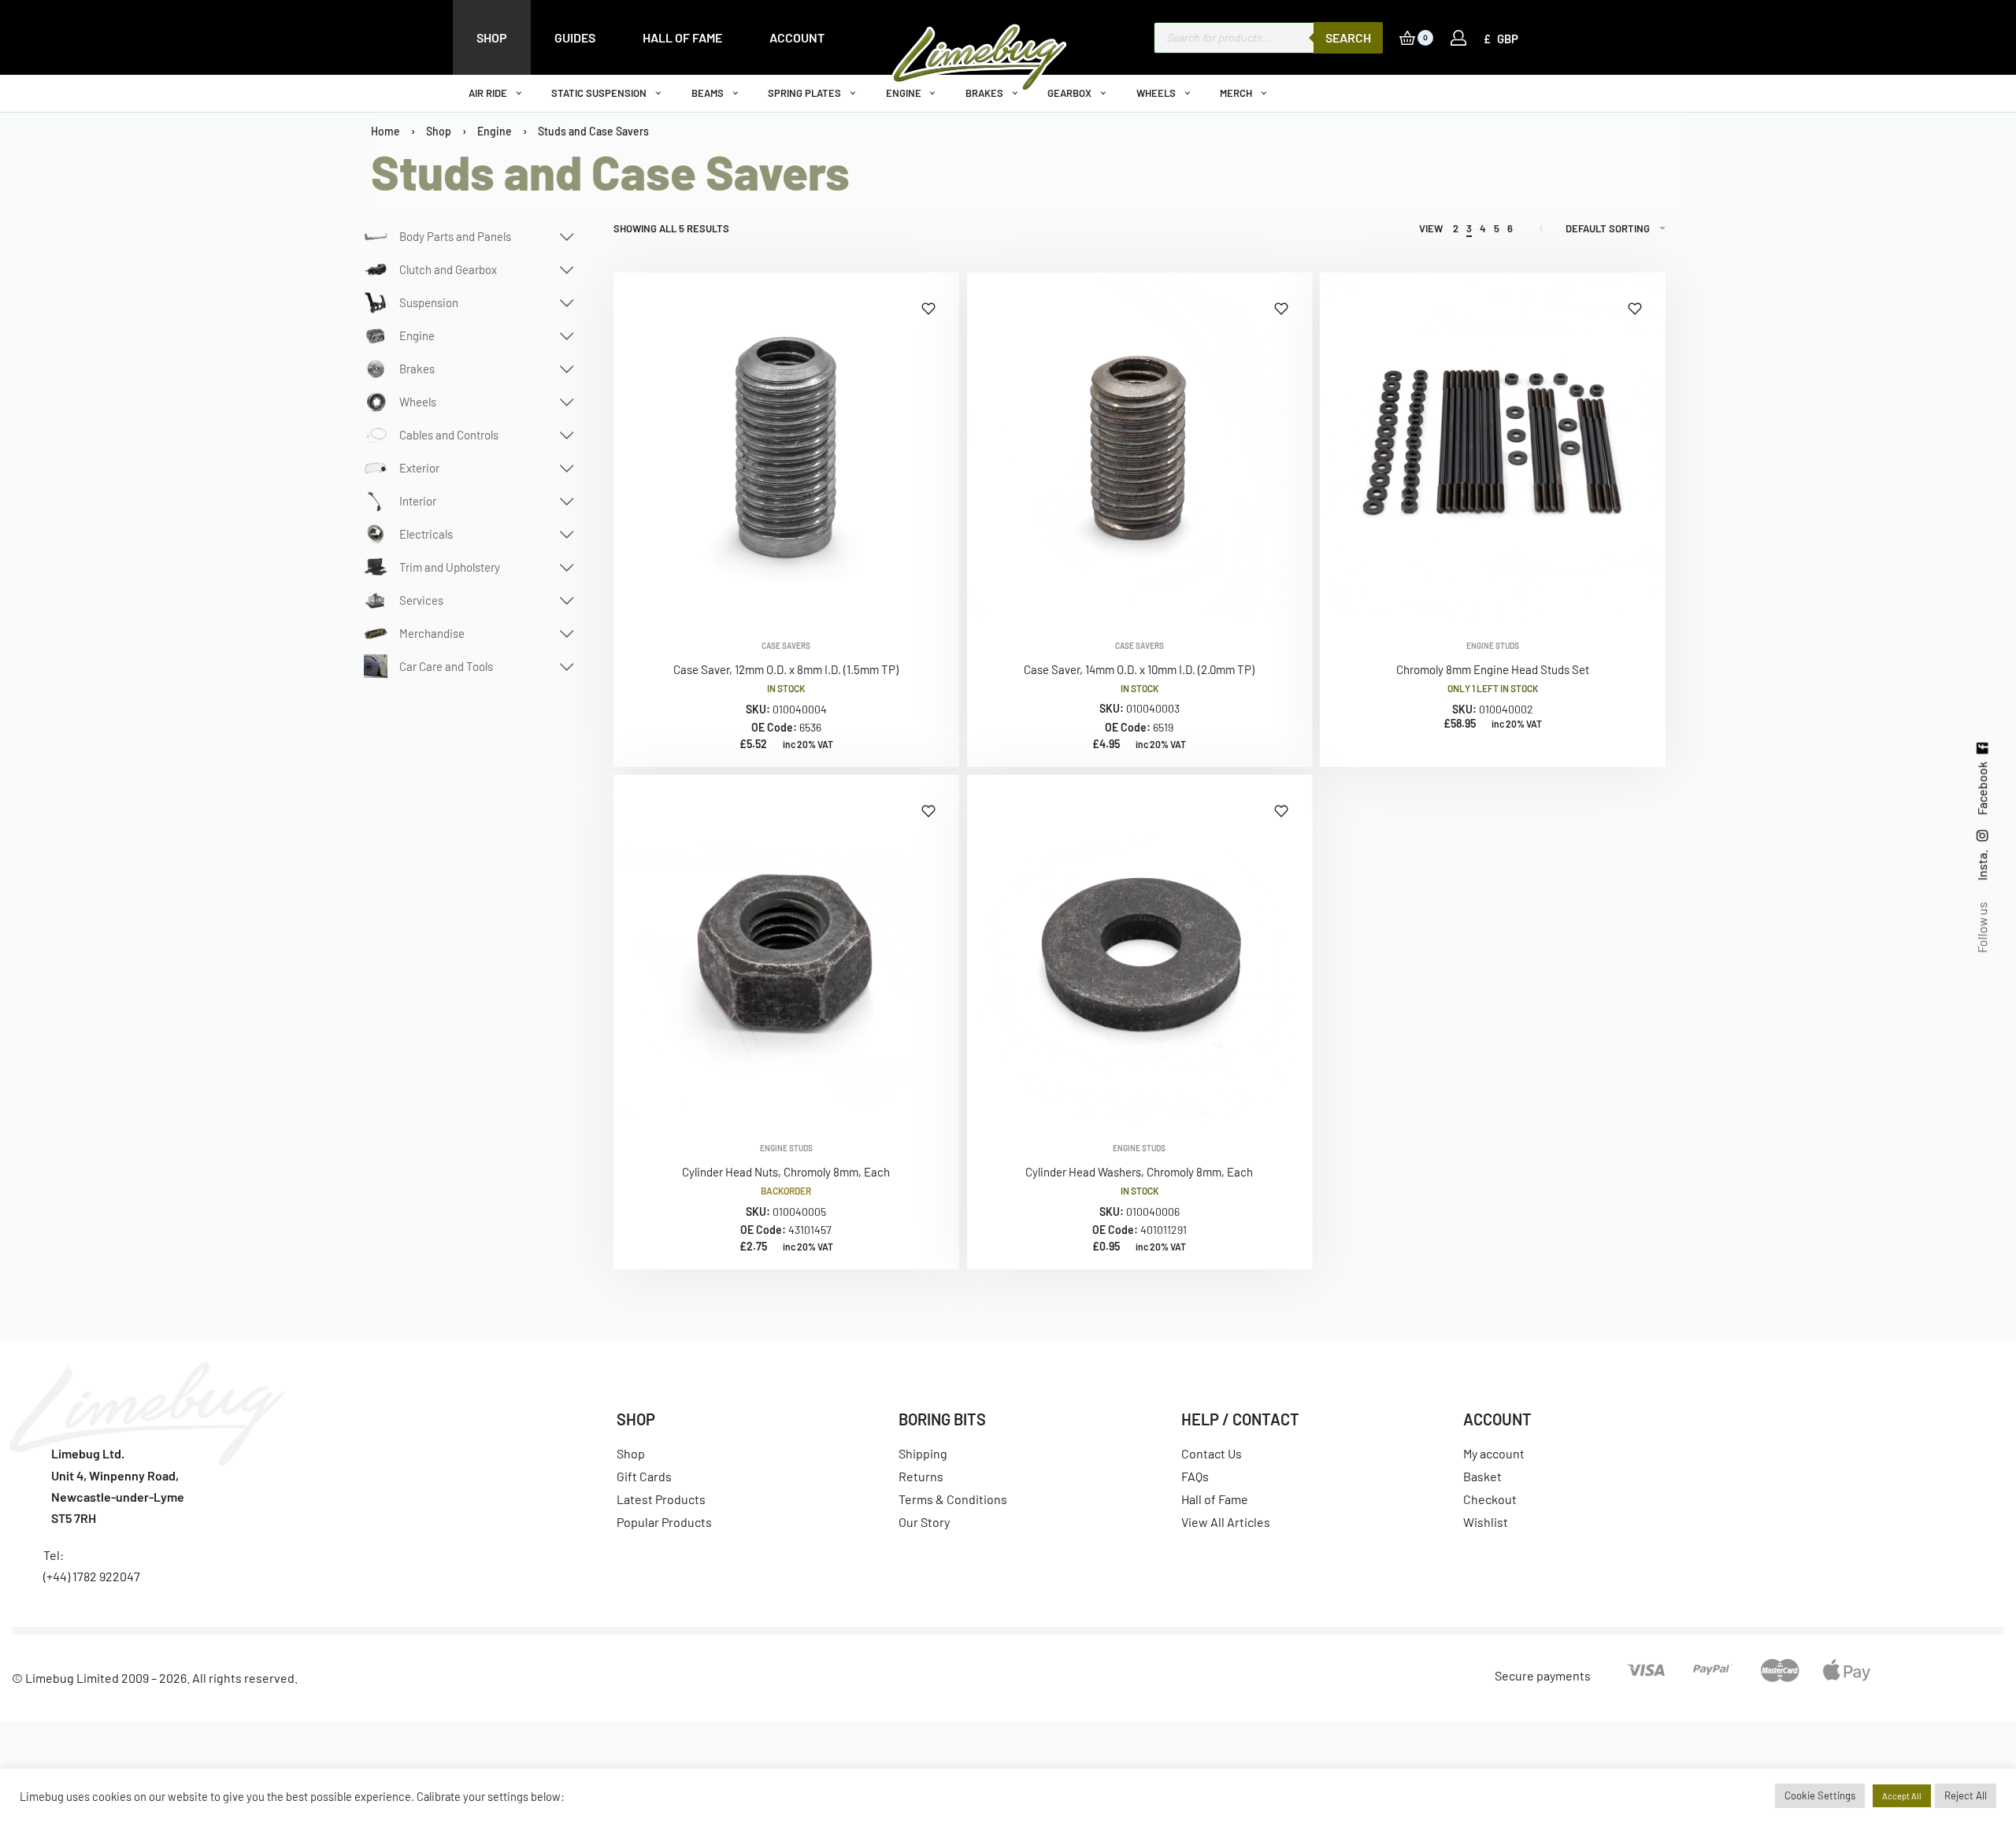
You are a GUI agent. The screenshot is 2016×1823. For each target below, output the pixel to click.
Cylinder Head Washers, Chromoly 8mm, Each (1139, 1172)
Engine (495, 131)
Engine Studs (1493, 646)
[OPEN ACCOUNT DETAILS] (1458, 38)
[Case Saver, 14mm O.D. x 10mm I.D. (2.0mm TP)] (1140, 445)
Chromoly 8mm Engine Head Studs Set (1493, 669)
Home (385, 131)
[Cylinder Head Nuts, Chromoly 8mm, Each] (786, 948)
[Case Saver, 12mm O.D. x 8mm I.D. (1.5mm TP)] (786, 445)
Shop (439, 131)
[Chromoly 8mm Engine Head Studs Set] (1493, 445)
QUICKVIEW (895, 597)
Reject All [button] (1966, 1795)
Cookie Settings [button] (1820, 1795)
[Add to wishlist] (928, 309)
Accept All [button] (1902, 1796)
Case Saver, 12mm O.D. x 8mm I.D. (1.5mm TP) (786, 669)
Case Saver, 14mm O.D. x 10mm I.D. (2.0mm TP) (1139, 669)
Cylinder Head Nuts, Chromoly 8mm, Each (786, 1172)
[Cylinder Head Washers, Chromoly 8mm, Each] (1140, 948)
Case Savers (786, 646)
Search (1348, 37)
